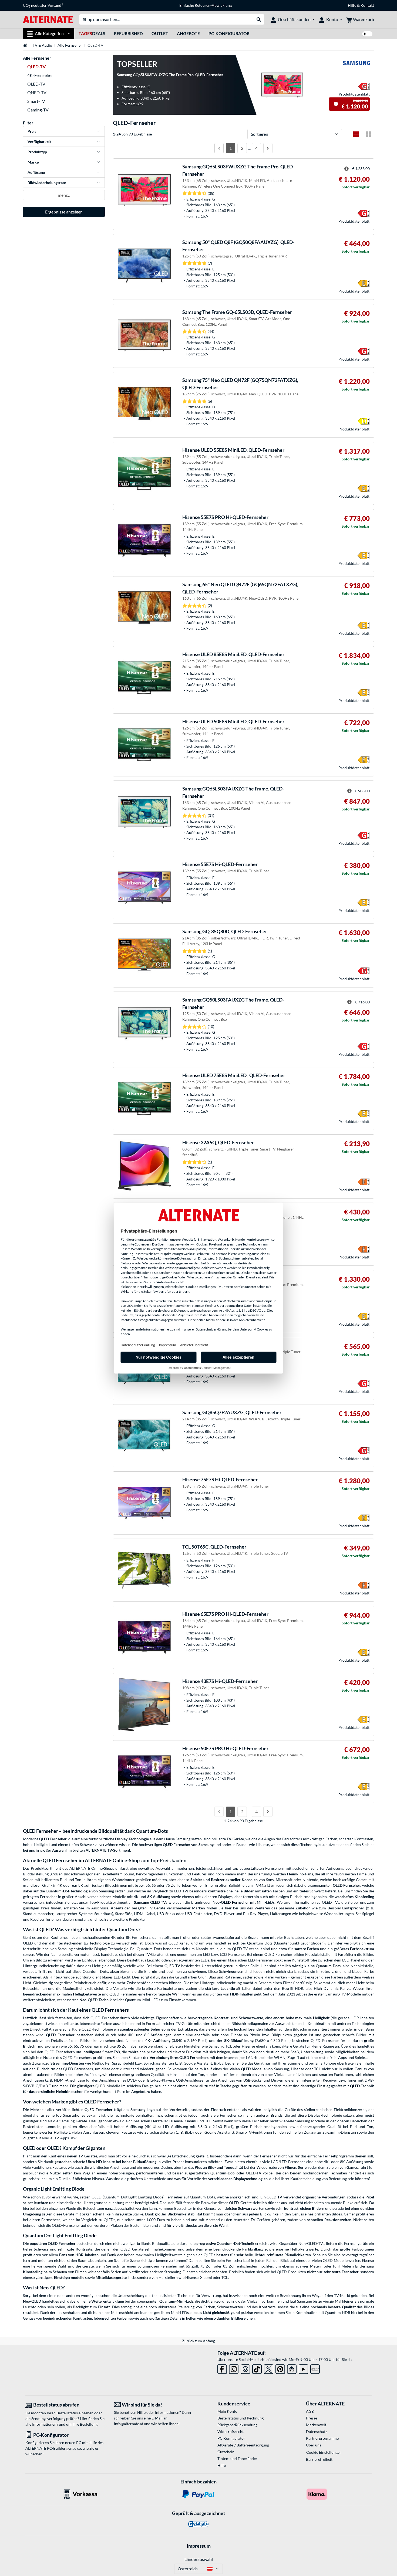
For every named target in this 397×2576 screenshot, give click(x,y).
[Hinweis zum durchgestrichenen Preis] (336, 104)
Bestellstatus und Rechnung (240, 2418)
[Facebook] (222, 2368)
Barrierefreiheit (319, 2459)
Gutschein (226, 2452)
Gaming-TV (38, 110)
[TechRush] (292, 2368)
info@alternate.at (129, 2424)
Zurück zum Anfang (198, 2341)
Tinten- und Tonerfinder (237, 2458)
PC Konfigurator (231, 2438)
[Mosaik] (368, 134)
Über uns (314, 2445)
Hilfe (352, 5)
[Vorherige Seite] (219, 148)
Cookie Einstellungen (324, 2452)
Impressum (199, 2546)
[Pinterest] (280, 2368)
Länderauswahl (199, 2559)
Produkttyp (37, 152)
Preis (32, 131)
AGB (310, 2411)
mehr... (64, 195)
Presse (312, 2418)
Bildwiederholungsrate (47, 183)
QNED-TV (37, 92)
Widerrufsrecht (231, 2431)
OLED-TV (36, 84)
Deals (92, 33)
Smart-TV (36, 101)
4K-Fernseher (40, 75)
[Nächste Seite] (268, 148)
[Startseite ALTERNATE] (48, 19)
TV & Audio (42, 45)
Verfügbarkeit (39, 142)
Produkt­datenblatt (354, 94)
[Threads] (245, 2368)
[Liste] (356, 134)
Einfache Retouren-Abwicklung (206, 5)
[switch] (367, 34)
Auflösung (36, 172)
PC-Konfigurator (229, 33)
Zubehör (303, 1908)
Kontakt (367, 5)
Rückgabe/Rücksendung (237, 2425)
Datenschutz (317, 2431)
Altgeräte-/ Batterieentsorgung (243, 2445)
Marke (33, 162)
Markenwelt (316, 2425)
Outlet (160, 33)
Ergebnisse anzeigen (64, 212)
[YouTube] (303, 2368)
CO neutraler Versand (43, 5)
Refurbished (128, 33)
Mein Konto (227, 2411)
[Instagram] (234, 2368)
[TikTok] (257, 2368)
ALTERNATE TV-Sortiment (108, 1850)
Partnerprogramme (322, 2438)
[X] (269, 2368)
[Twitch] (315, 2368)
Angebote (188, 33)
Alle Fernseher (70, 45)
